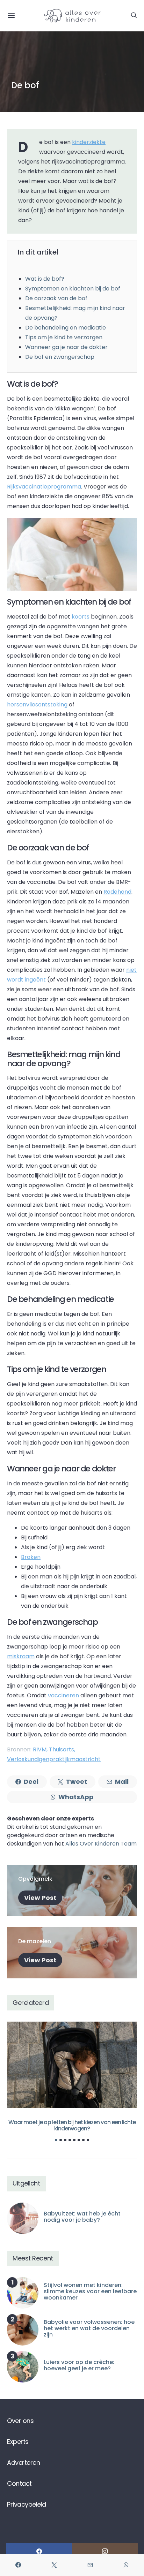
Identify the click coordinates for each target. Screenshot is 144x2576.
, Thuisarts (60, 1749)
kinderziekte (89, 142)
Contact (19, 2483)
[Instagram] (105, 2551)
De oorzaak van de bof (56, 298)
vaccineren (63, 1695)
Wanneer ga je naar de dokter (66, 347)
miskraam (21, 1656)
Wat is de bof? (45, 279)
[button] (56, 2140)
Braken (31, 1557)
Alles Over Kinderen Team (101, 1844)
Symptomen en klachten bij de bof (73, 289)
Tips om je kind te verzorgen (64, 337)
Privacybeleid (27, 2504)
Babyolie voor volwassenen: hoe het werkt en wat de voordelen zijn (89, 2328)
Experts (18, 2442)
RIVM (40, 1749)
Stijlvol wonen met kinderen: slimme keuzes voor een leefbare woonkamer (90, 2291)
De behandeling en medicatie (66, 328)
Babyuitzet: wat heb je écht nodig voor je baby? (82, 2217)
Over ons (20, 2421)
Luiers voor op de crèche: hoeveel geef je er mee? (79, 2365)
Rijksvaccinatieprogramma (44, 487)
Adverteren (23, 2463)
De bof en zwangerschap (60, 357)
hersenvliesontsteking (37, 704)
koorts (81, 617)
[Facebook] (39, 2551)
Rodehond (117, 892)
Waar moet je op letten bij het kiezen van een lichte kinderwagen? (72, 2125)
